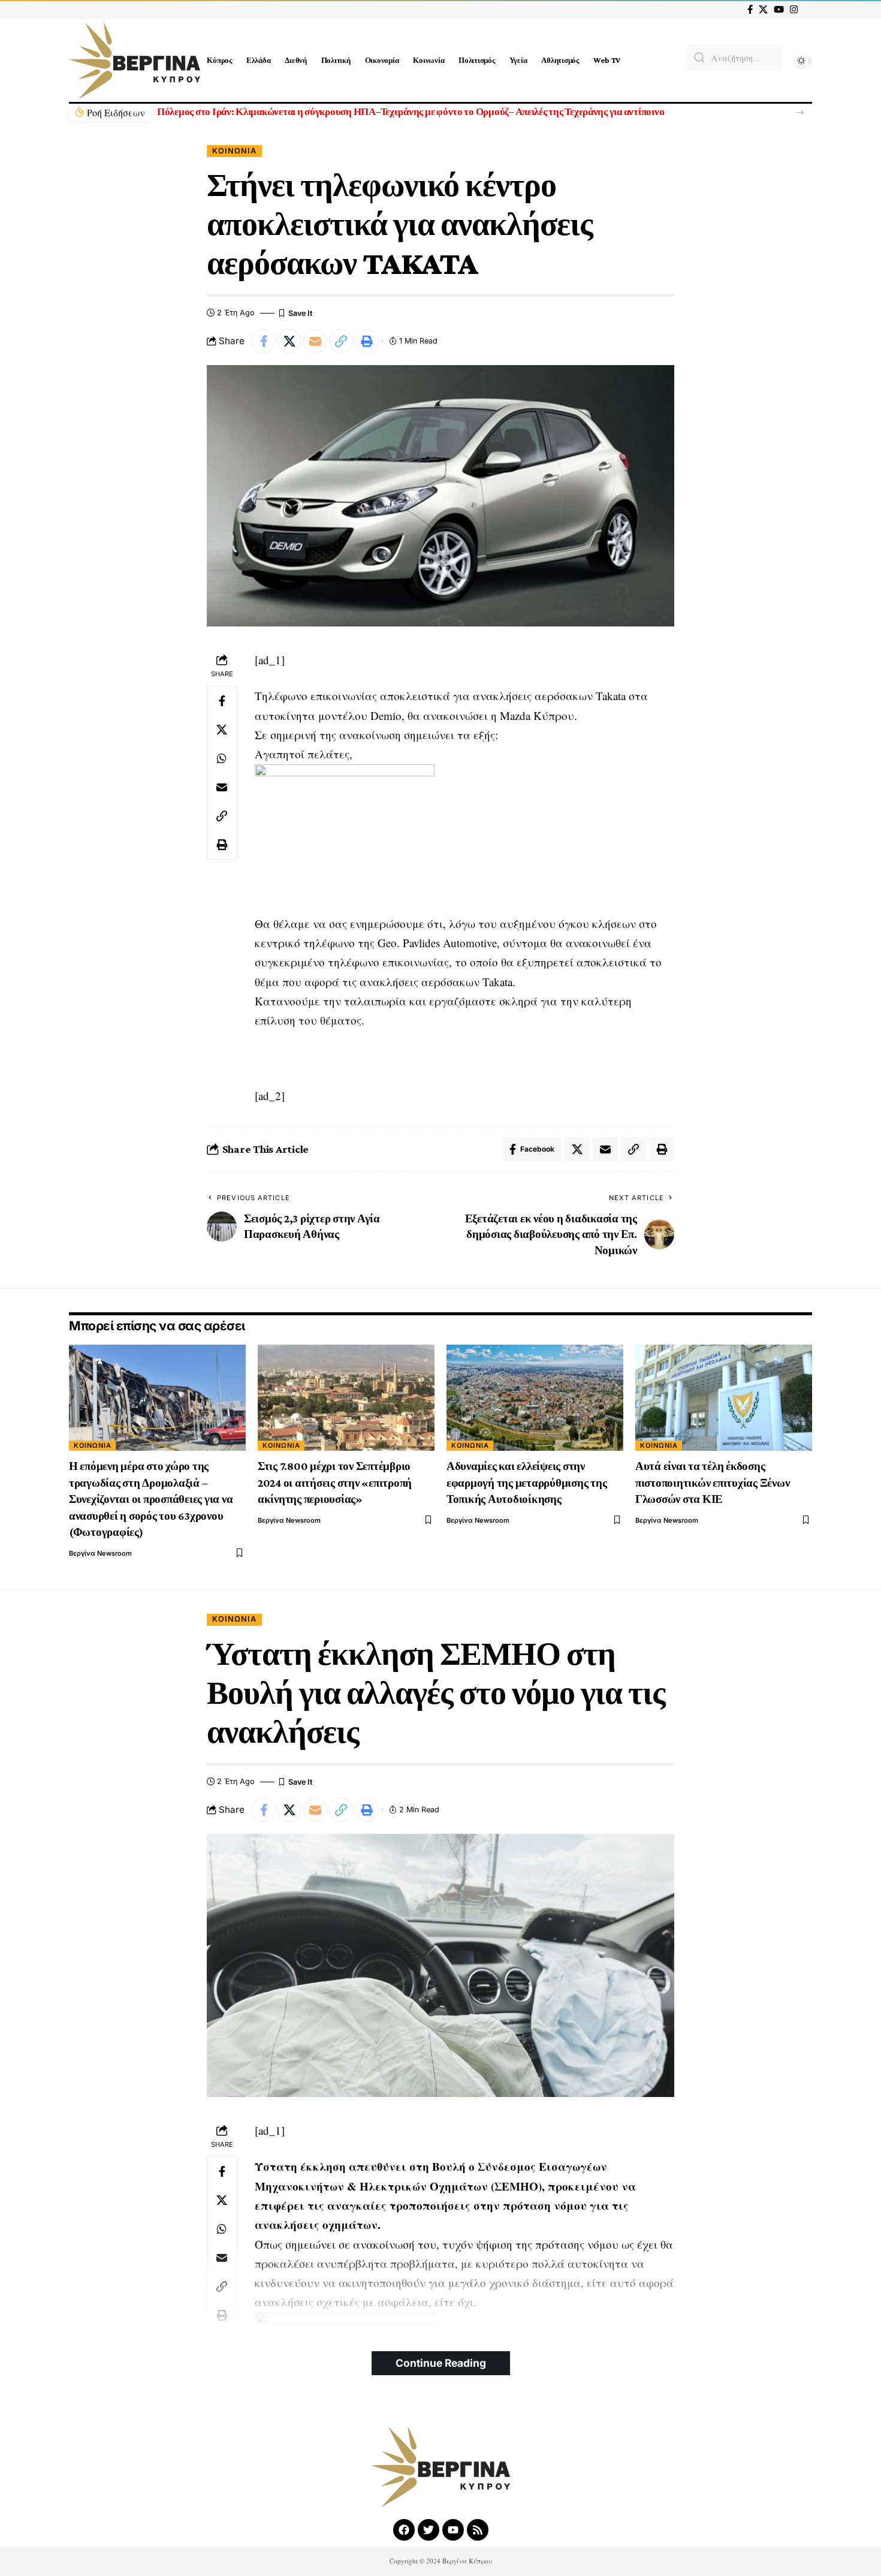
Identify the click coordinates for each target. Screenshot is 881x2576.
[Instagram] (794, 10)
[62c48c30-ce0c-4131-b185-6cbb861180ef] (345, 837)
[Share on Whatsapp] (222, 758)
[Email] (315, 341)
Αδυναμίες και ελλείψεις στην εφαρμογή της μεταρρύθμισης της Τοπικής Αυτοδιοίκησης (527, 1483)
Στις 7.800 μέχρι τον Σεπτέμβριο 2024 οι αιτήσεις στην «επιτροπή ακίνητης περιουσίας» (335, 1483)
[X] (763, 10)
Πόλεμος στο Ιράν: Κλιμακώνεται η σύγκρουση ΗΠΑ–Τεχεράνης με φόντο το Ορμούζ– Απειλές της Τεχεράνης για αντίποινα (411, 112)
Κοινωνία (234, 151)
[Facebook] (750, 10)
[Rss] (478, 2530)
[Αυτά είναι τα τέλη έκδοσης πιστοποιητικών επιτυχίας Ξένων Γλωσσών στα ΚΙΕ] (724, 1398)
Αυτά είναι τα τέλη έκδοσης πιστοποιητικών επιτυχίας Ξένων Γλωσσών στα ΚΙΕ (713, 1483)
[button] (800, 112)
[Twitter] (429, 2530)
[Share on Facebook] (264, 341)
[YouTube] (779, 10)
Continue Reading (441, 2363)
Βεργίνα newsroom (100, 1553)
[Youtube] (453, 2530)
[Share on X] (289, 341)
